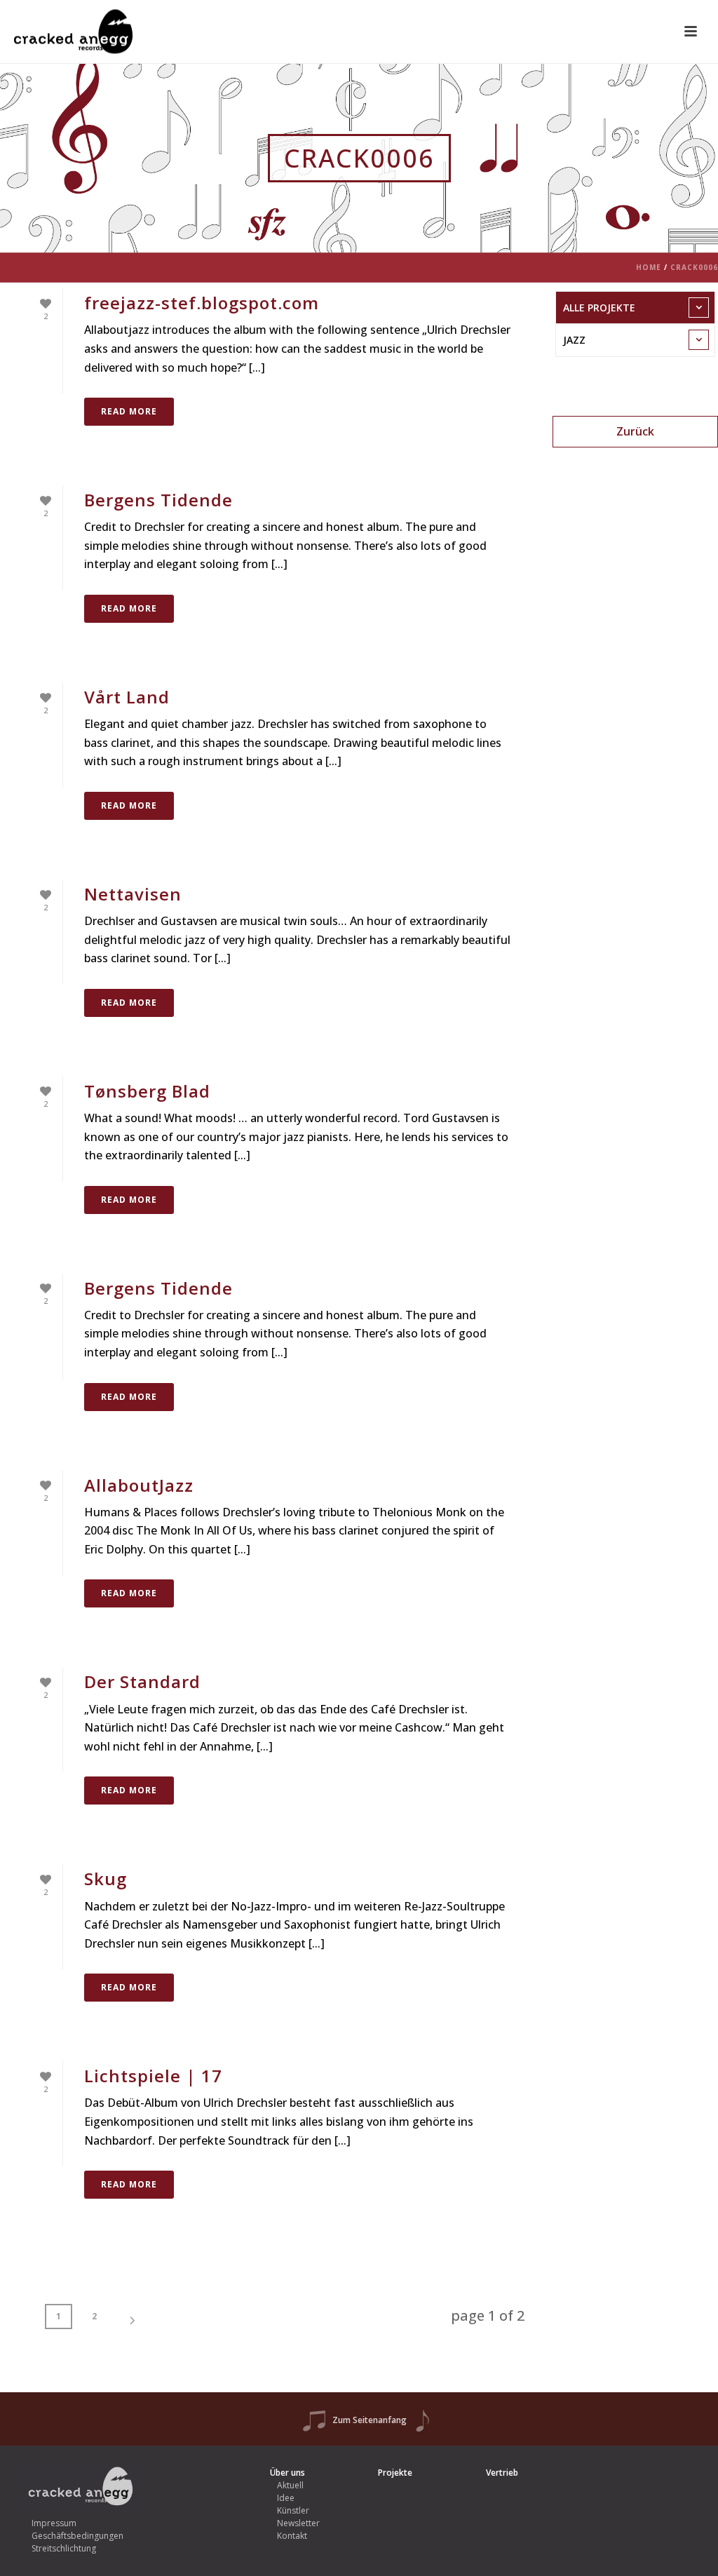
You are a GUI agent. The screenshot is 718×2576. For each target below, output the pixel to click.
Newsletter (298, 2523)
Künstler (293, 2510)
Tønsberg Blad (147, 1091)
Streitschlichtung (64, 2548)
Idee (286, 2498)
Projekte (395, 2473)
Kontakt (292, 2536)
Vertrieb (502, 2473)
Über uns (287, 2473)
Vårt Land (127, 697)
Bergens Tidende (158, 500)
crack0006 (694, 267)
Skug (106, 1879)
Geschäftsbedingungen (77, 2536)
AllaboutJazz (139, 1485)
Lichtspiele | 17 (153, 2076)
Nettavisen (133, 894)
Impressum (54, 2523)
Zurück (635, 431)
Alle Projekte (599, 308)
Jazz (574, 340)
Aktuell (290, 2485)
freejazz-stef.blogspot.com (202, 303)
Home (649, 267)
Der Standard (142, 1681)
